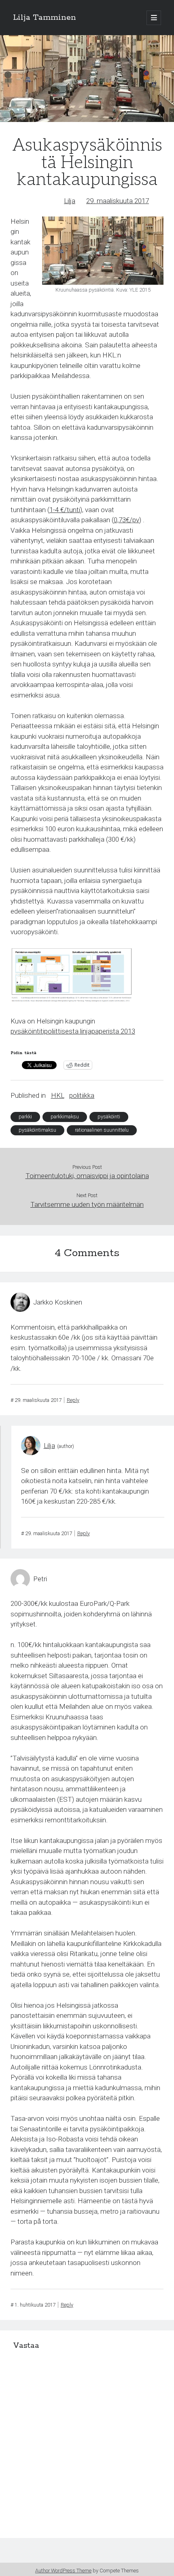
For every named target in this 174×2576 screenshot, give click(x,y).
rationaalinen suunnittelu (102, 1130)
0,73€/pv (126, 520)
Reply (73, 1400)
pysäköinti (109, 1117)
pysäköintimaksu (37, 1130)
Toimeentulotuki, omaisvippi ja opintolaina (87, 1176)
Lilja (70, 201)
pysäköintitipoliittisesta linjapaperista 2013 (73, 1031)
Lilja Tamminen (45, 18)
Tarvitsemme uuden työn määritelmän (87, 1204)
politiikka (82, 1095)
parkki (25, 1117)
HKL (58, 1095)
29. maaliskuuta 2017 (118, 201)
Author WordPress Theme (63, 2571)
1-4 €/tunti (65, 510)
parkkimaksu (65, 1117)
